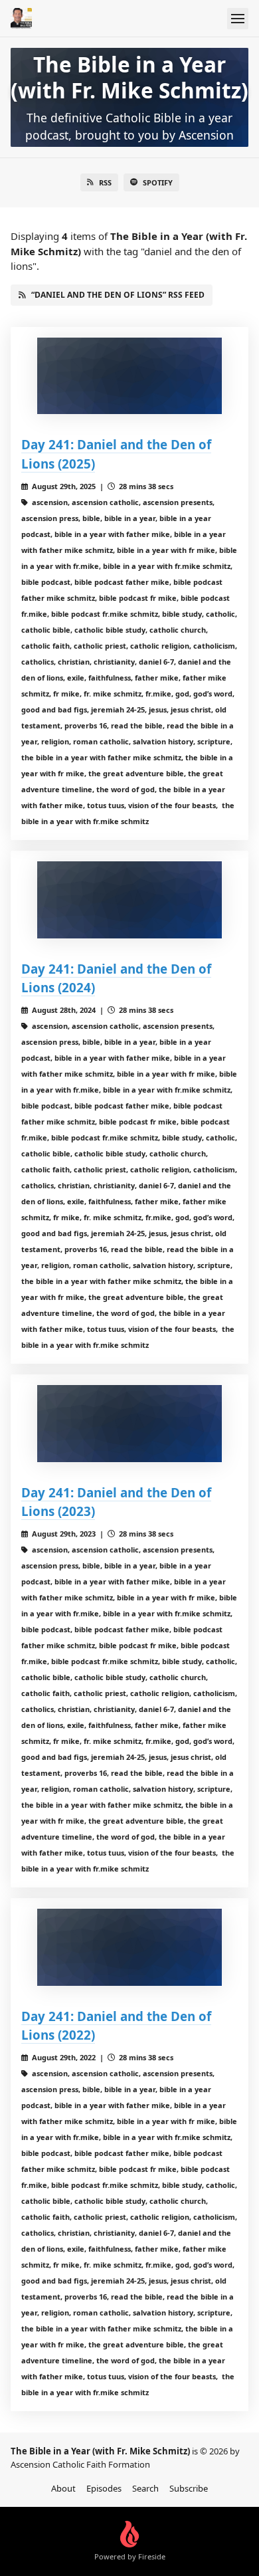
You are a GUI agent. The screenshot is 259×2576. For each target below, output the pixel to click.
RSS (105, 182)
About (63, 2488)
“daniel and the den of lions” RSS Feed (118, 295)
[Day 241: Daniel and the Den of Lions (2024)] (129, 900)
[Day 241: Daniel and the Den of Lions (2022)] (129, 1947)
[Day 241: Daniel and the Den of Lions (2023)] (129, 1424)
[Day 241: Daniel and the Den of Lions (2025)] (129, 376)
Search (145, 2488)
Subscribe (189, 2488)
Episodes (104, 2488)
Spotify (158, 182)
